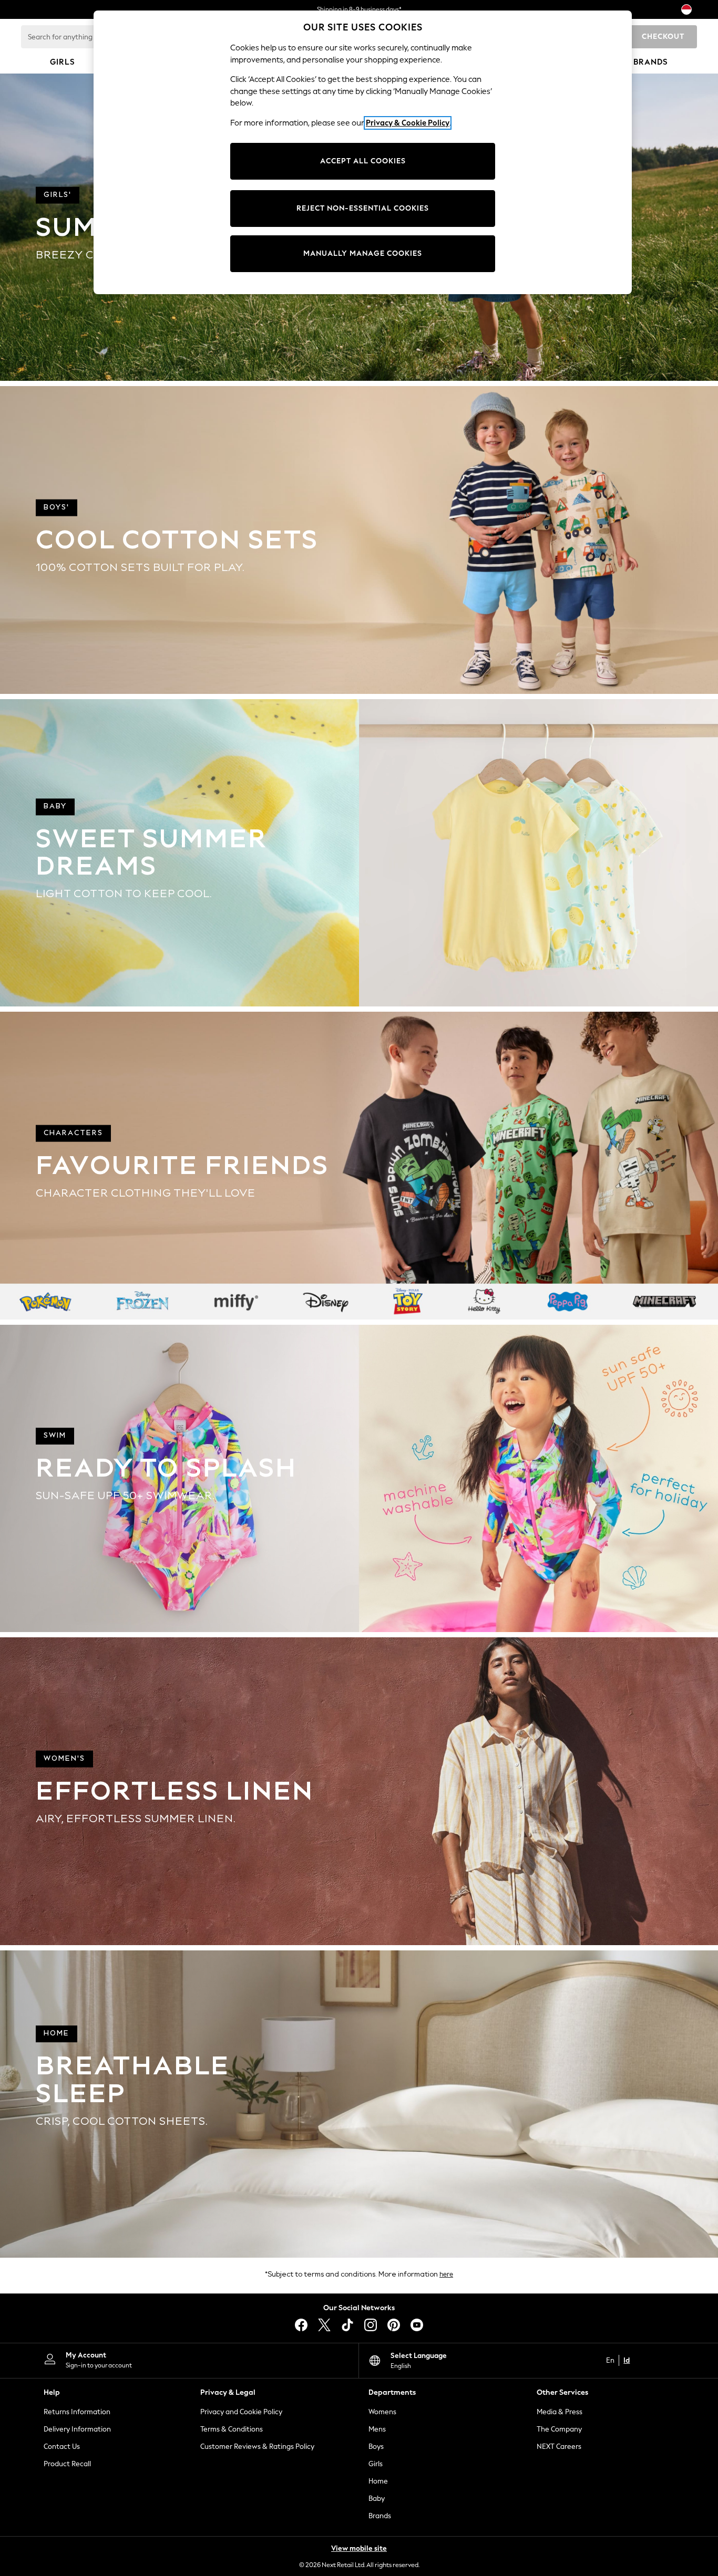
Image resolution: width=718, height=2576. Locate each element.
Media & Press (560, 2412)
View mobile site (359, 2548)
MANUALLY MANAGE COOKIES (363, 253)
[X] (324, 2325)
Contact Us (62, 2447)
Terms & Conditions (232, 2429)
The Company (559, 2429)
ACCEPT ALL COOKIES (363, 161)
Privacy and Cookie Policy (241, 2412)
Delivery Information (77, 2429)
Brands (380, 2516)
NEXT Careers (559, 2447)
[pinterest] (394, 2325)
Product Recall (67, 2464)
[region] (363, 152)
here (446, 2274)
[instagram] (371, 2325)
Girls (376, 2464)
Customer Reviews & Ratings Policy (257, 2447)
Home (378, 2481)
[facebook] (301, 2325)
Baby (377, 2499)
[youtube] (417, 2325)
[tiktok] (347, 2325)
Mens (377, 2429)
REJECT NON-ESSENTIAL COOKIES (363, 208)
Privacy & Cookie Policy (408, 123)
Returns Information (77, 2412)
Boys (376, 2447)
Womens (382, 2412)
